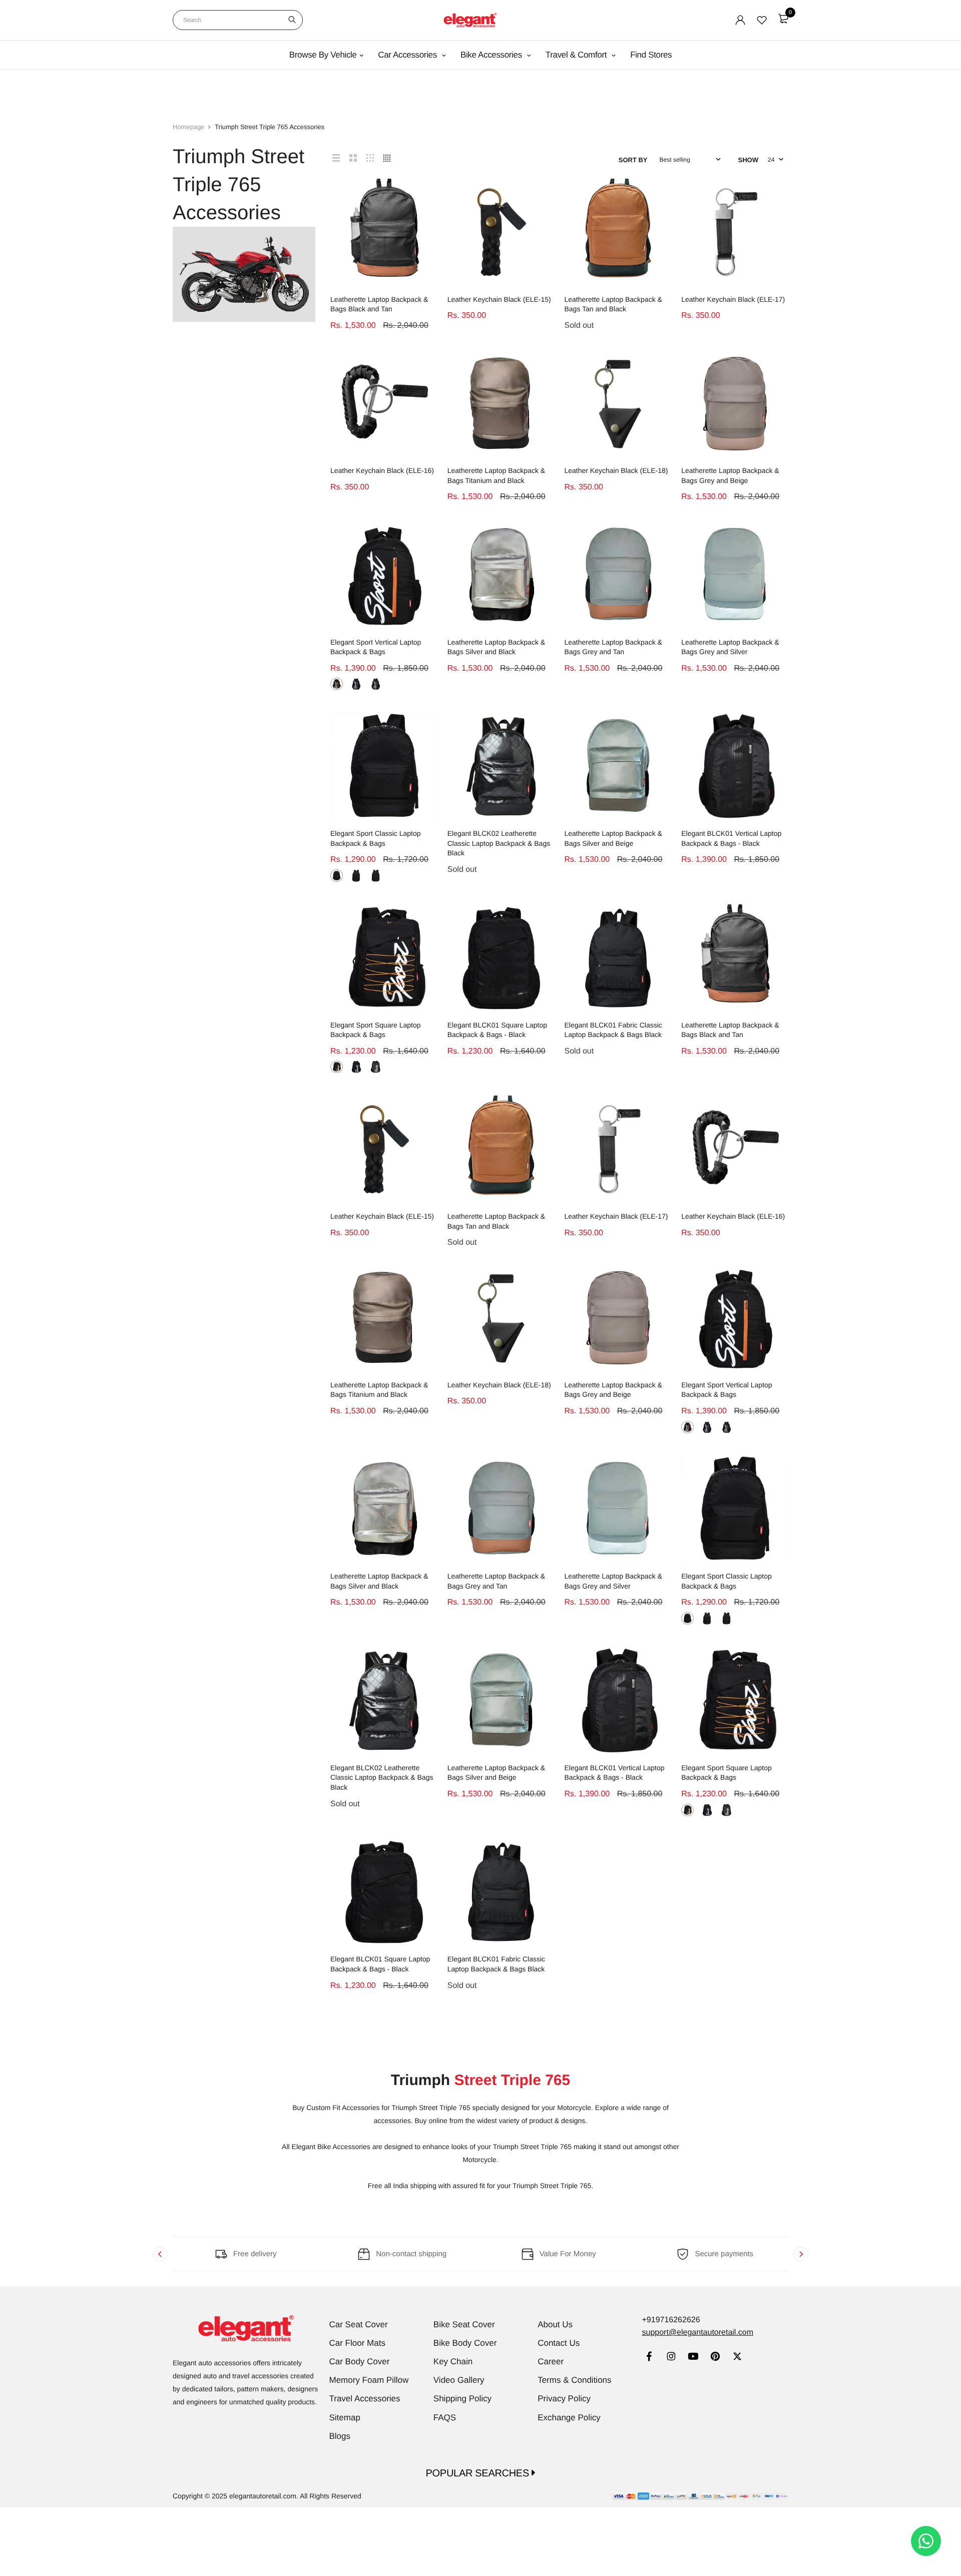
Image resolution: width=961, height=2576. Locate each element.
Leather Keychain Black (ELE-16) (382, 470)
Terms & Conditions (574, 2380)
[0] (783, 19)
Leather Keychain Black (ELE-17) (733, 299)
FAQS (445, 2418)
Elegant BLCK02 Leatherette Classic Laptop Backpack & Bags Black (499, 843)
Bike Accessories (492, 55)
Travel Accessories (365, 2399)
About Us (555, 2325)
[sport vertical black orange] (337, 684)
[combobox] (238, 20)
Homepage (189, 127)
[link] (649, 2358)
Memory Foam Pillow (369, 2380)
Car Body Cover (360, 2362)
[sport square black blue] (356, 1067)
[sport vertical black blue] (356, 684)
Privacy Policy (564, 2399)
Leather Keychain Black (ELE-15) (499, 299)
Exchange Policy (569, 2418)
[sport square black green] (376, 1067)
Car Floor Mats (357, 2343)
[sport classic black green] (376, 876)
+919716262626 (671, 2320)
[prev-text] (160, 2254)
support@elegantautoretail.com (697, 2333)
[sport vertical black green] (376, 684)
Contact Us (559, 2343)
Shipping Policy (462, 2399)
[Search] (292, 20)
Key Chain (453, 2362)
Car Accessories (408, 55)
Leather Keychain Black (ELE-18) (616, 470)
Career (551, 2362)
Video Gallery (459, 2380)
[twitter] (737, 2358)
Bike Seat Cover (464, 2325)
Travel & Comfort (577, 55)
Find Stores (651, 55)
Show (748, 160)
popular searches (479, 2473)
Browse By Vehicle (323, 55)
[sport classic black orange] (356, 876)
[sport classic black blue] (337, 876)
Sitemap (345, 2418)
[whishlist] (762, 20)
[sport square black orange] (337, 1067)
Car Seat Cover (359, 2325)
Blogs (340, 2436)
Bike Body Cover (465, 2343)
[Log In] (740, 20)
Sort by (633, 160)
